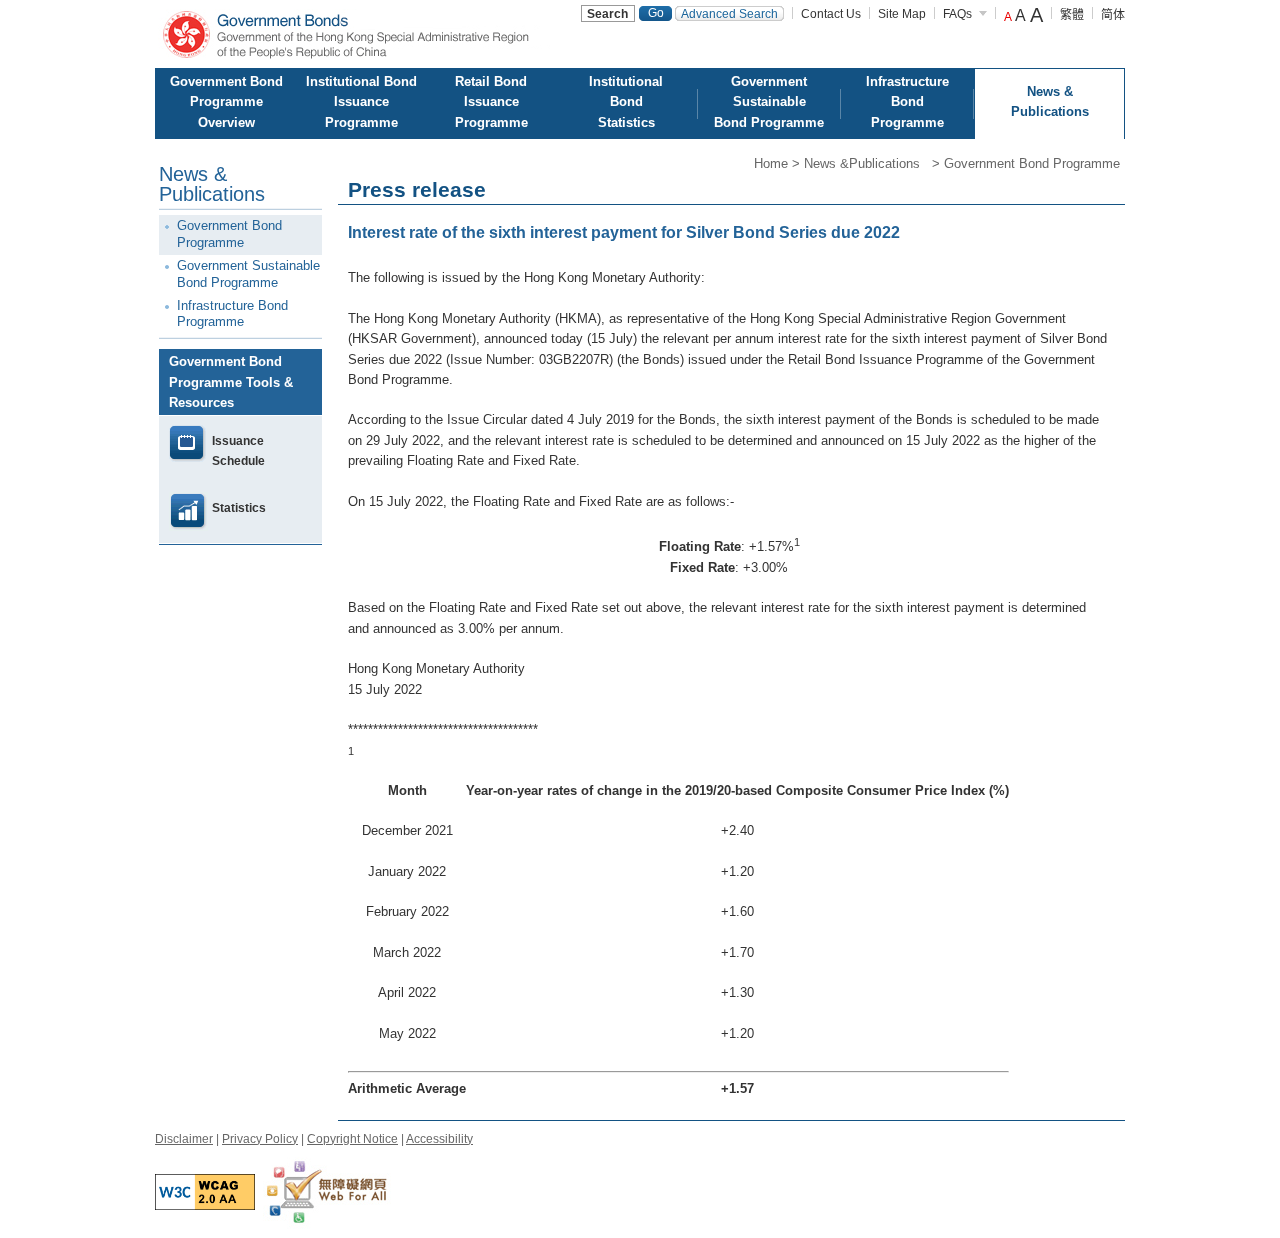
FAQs (957, 14)
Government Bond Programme (1032, 163)
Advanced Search (729, 14)
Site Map (902, 14)
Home (771, 163)
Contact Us (831, 14)
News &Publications (866, 163)
